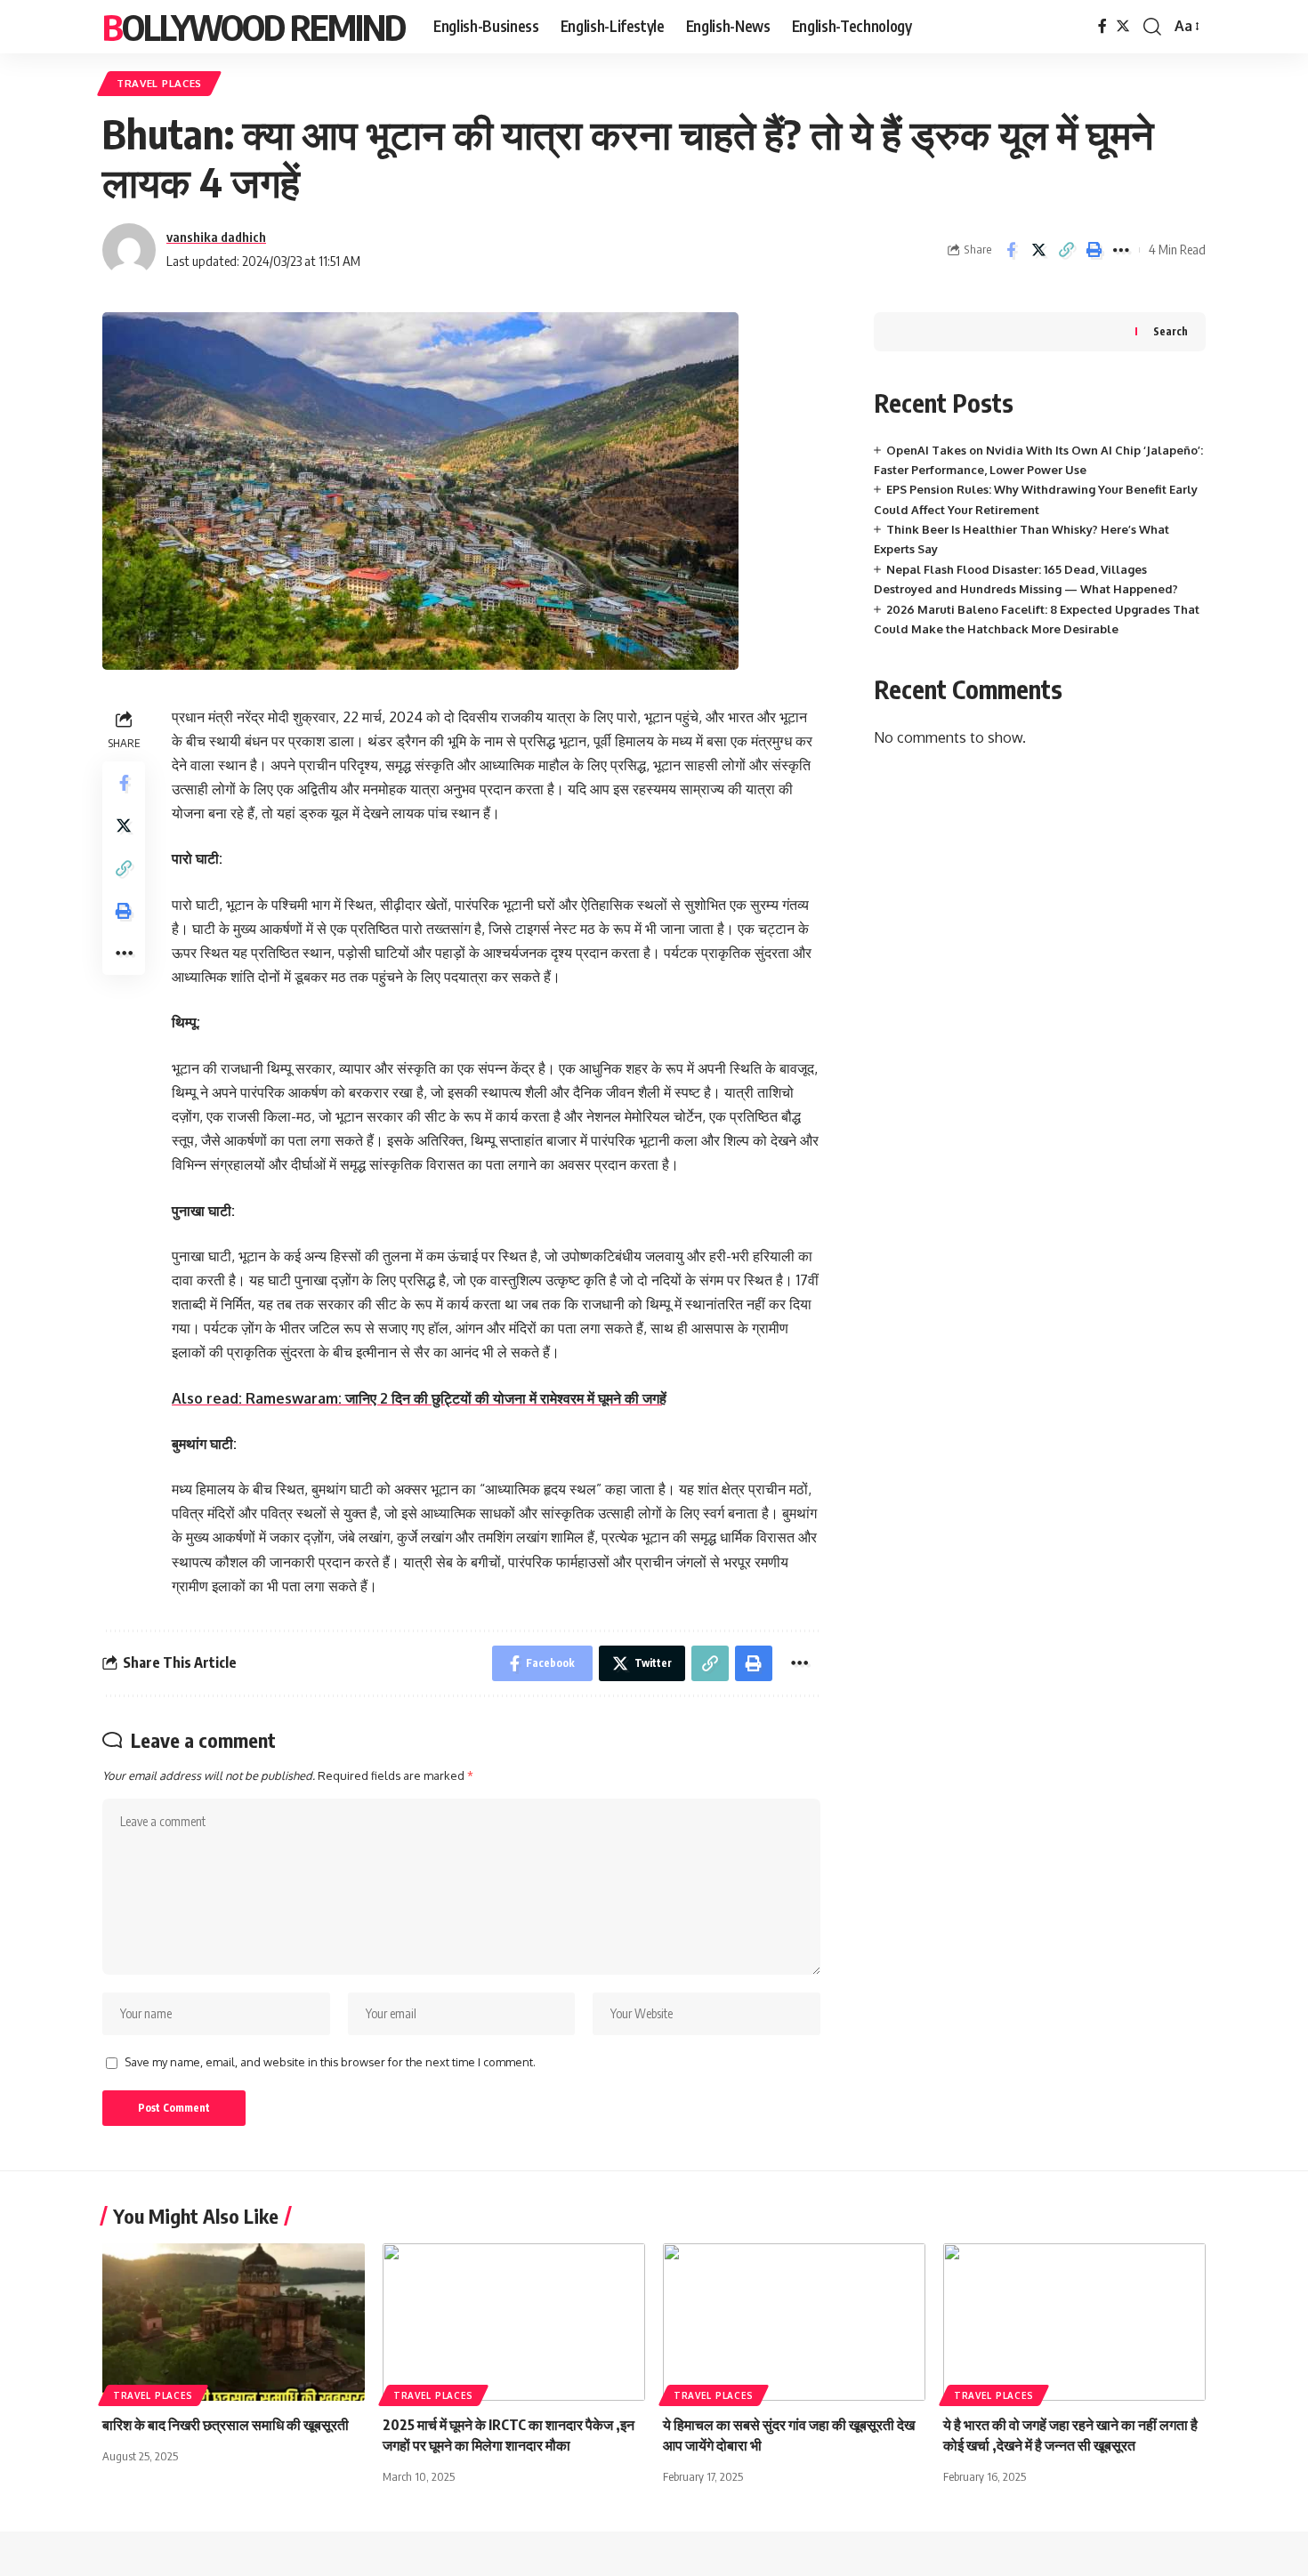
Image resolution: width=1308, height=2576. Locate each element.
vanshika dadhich (216, 237)
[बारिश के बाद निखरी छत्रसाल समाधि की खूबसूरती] (234, 2322)
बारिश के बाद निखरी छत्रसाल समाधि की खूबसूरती (226, 2425)
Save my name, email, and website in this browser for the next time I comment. (330, 2062)
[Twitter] (1123, 26)
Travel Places (159, 83)
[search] (1152, 27)
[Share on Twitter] (1038, 250)
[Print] (1094, 250)
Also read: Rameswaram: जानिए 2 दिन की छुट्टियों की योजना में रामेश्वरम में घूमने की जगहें (419, 1398)
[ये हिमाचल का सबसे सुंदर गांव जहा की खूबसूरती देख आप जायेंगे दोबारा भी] (794, 2322)
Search (1171, 331)
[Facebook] (1102, 26)
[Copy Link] (1066, 250)
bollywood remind (254, 27)
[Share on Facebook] (1011, 250)
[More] (1121, 250)
